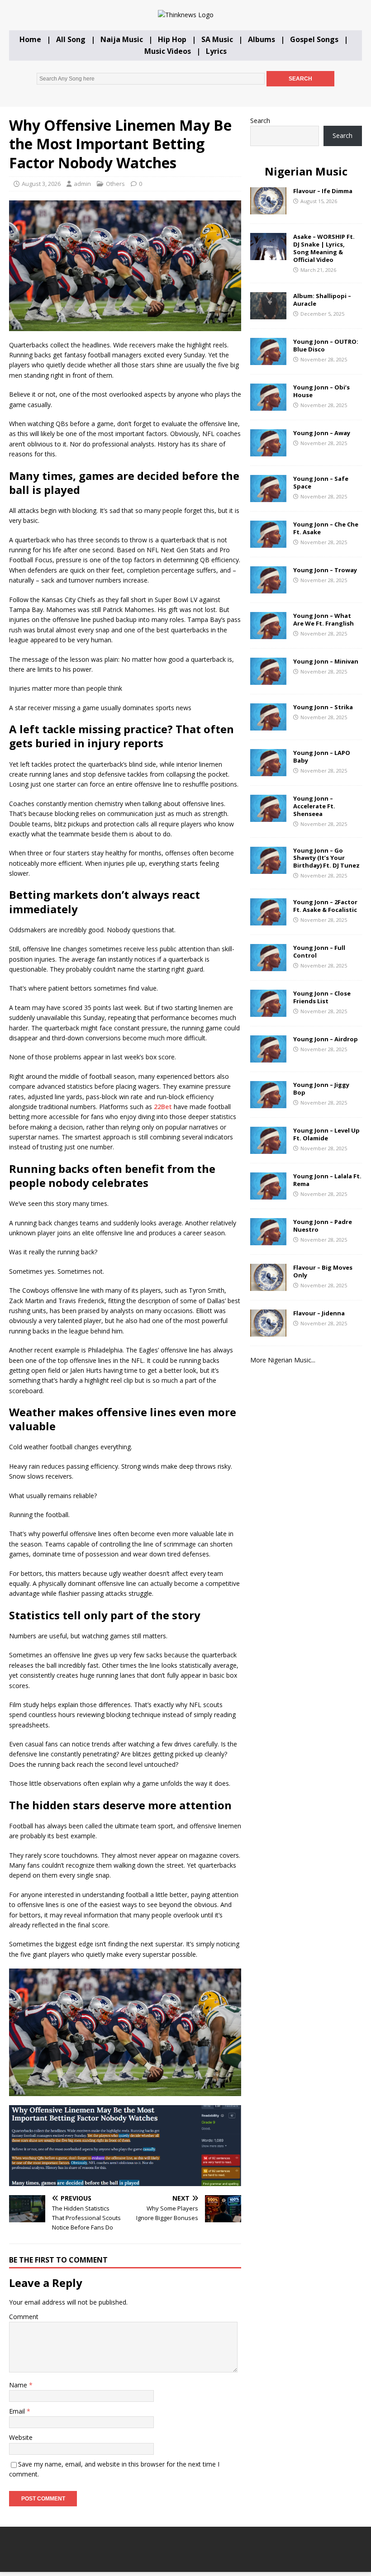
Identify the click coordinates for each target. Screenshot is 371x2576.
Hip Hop (172, 39)
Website (21, 2437)
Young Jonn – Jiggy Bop (321, 1089)
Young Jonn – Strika (323, 707)
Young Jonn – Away (322, 433)
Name (19, 2385)
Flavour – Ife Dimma (323, 191)
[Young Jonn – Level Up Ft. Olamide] (268, 1148)
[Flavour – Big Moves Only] (268, 1285)
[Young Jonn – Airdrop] (268, 1057)
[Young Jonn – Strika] (268, 725)
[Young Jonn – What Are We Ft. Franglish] (268, 634)
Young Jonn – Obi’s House (321, 391)
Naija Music (122, 39)
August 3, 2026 (41, 184)
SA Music (217, 39)
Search (260, 121)
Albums (262, 39)
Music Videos (168, 51)
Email (18, 2411)
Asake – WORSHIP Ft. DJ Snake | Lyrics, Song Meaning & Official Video (324, 248)
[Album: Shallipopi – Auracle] (268, 314)
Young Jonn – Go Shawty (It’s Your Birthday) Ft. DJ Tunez (326, 858)
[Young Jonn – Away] (268, 451)
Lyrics (216, 51)
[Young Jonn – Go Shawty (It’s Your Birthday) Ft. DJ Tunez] (268, 868)
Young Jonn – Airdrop (326, 1039)
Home (30, 39)
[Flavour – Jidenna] (268, 1331)
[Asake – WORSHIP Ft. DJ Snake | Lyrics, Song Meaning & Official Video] (268, 255)
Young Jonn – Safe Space (321, 482)
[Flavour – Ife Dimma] (268, 209)
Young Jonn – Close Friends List (322, 997)
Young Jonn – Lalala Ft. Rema (327, 1180)
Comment (24, 2317)
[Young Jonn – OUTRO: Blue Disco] (268, 360)
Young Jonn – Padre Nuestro (323, 1226)
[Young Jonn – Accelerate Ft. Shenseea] (268, 817)
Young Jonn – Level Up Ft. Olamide (326, 1134)
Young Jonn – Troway (325, 570)
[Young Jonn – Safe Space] (268, 497)
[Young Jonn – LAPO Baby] (268, 771)
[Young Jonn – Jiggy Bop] (268, 1103)
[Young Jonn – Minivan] (268, 680)
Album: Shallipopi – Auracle (322, 300)
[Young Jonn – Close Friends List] (268, 1011)
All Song (71, 39)
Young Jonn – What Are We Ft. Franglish (323, 619)
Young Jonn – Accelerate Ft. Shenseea (314, 806)
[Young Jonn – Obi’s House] (268, 406)
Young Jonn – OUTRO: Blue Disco (326, 345)
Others (115, 184)
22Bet (163, 1107)
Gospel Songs (314, 39)
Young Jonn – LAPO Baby (322, 757)
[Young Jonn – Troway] (268, 588)
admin (82, 184)
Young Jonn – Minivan (326, 661)
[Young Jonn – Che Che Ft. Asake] (268, 543)
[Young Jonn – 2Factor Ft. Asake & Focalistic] (268, 920)
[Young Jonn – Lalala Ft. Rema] (268, 1194)
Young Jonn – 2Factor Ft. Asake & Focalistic (325, 906)
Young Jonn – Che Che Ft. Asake (326, 528)
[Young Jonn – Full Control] (268, 965)
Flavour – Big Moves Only (323, 1271)
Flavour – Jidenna (319, 1313)
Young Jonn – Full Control (319, 951)
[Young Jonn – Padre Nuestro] (268, 1240)
